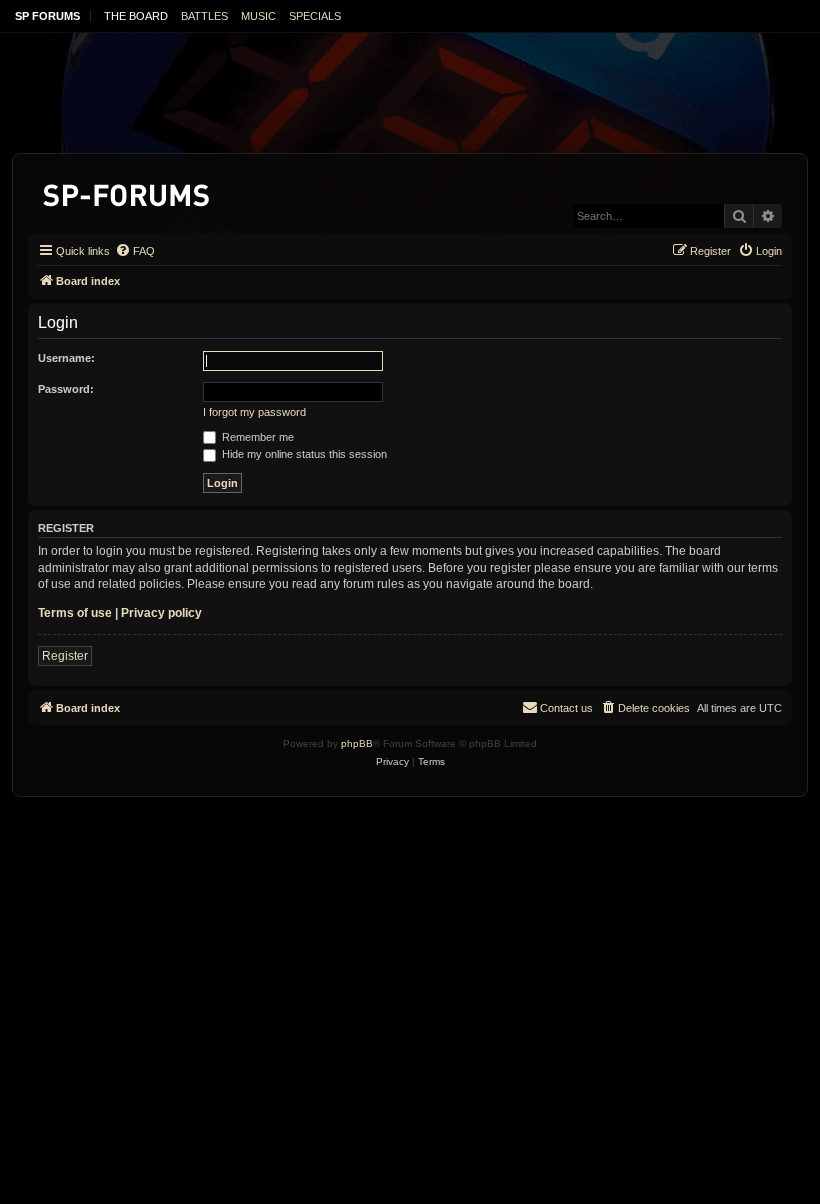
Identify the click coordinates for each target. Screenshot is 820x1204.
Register (65, 656)
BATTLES (204, 16)
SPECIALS (315, 16)
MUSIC (258, 16)
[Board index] (127, 191)
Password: (66, 389)
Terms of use (75, 613)
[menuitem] (135, 251)
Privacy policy (161, 613)
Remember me (256, 437)
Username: (66, 358)
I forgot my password (254, 412)
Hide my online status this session (303, 454)
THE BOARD (136, 16)
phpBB (357, 743)
